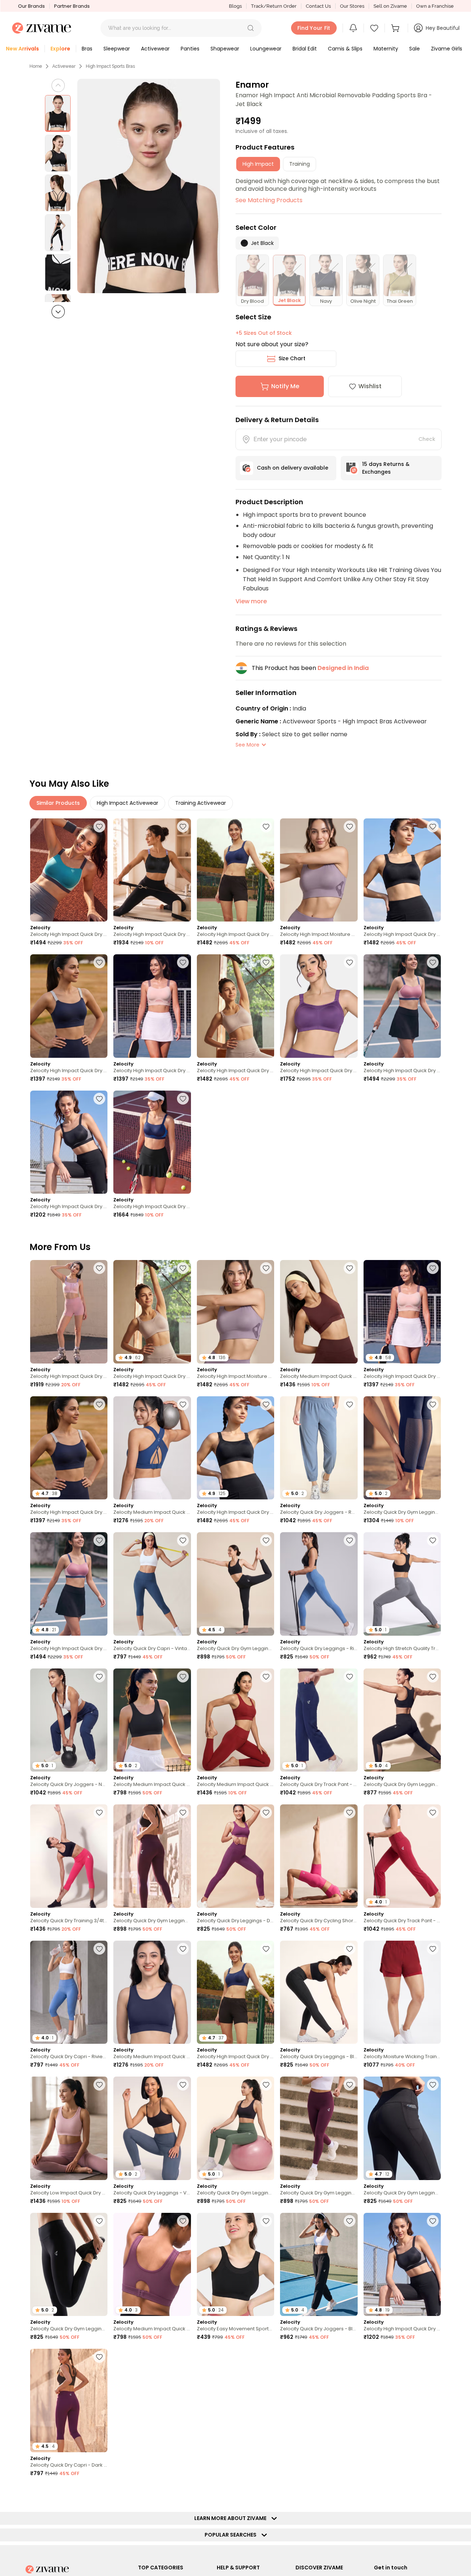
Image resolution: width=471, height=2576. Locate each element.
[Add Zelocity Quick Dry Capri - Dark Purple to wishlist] (99, 2357)
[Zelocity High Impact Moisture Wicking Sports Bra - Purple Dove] (319, 870)
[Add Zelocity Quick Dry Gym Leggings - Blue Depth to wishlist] (433, 1404)
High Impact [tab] (258, 164)
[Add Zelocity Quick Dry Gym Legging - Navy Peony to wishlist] (266, 2493)
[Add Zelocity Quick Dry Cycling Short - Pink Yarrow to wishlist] (350, 1812)
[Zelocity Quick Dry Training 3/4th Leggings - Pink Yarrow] (69, 1856)
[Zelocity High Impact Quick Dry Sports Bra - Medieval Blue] (235, 870)
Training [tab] (300, 164)
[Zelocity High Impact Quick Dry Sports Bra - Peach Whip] (152, 1006)
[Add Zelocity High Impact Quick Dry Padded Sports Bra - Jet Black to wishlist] (99, 1099)
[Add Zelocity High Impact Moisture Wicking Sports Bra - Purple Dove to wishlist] (350, 827)
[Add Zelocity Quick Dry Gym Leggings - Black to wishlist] (433, 1677)
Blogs (235, 6)
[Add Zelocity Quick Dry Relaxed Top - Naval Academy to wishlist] (266, 2357)
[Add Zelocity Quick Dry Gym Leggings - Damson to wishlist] (350, 2085)
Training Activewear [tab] (201, 803)
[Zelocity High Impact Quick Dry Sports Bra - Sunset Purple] (319, 1006)
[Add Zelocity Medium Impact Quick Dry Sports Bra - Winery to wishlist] (266, 1677)
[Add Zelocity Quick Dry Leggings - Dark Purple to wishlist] (266, 1812)
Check (427, 439)
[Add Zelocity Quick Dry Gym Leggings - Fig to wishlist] (183, 1812)
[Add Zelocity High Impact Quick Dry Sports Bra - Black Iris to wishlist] (99, 962)
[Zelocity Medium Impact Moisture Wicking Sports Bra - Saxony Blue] (152, 2400)
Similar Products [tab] (58, 803)
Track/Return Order (274, 6)
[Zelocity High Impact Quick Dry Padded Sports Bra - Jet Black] (69, 1142)
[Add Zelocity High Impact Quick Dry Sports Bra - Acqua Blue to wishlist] (99, 827)
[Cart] (396, 28)
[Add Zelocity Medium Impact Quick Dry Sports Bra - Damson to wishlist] (183, 2221)
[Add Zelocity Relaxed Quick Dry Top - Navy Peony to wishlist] (433, 2493)
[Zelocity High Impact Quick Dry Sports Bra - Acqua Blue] (69, 870)
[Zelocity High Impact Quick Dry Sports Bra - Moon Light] (235, 1006)
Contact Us (318, 6)
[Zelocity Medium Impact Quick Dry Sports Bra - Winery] (235, 1720)
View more (251, 601)
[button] (251, 28)
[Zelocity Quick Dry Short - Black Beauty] (402, 2400)
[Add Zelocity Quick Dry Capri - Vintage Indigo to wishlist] (183, 1540)
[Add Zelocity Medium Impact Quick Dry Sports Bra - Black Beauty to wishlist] (183, 1677)
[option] (58, 113)
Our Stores (352, 6)
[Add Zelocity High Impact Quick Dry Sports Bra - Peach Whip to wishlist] (183, 962)
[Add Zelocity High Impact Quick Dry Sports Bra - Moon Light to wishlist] (266, 962)
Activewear (64, 66)
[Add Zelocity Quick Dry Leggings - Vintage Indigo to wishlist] (183, 2085)
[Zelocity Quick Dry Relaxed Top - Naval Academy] (235, 2400)
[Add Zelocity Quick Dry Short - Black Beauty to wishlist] (433, 2357)
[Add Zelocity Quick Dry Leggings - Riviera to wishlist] (350, 1540)
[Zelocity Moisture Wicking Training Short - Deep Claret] (402, 1992)
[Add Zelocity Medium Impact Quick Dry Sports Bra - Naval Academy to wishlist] (183, 1949)
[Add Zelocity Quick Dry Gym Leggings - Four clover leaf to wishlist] (266, 2085)
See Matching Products (269, 200)
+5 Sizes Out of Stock (264, 333)
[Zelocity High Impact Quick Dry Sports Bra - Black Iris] (69, 1006)
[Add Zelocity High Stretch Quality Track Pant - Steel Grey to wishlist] (433, 1540)
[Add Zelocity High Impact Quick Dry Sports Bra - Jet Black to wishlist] (433, 827)
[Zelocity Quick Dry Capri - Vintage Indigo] (152, 1584)
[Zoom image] (149, 186)
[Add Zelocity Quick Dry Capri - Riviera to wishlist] (99, 1949)
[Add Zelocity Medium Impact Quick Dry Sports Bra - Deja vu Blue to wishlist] (183, 1404)
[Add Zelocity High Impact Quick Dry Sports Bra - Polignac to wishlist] (433, 962)
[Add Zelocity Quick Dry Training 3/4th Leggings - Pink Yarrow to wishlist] (99, 1812)
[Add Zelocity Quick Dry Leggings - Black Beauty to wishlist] (350, 1949)
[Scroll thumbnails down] (58, 312)
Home (36, 66)
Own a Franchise (435, 6)
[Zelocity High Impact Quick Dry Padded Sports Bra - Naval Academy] (152, 1142)
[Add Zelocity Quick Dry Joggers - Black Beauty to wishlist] (350, 2221)
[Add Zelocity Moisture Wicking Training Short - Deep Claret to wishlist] (433, 1949)
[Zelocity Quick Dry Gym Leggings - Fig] (152, 1856)
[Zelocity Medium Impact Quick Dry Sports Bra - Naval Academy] (152, 1992)
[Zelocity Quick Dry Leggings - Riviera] (319, 1584)
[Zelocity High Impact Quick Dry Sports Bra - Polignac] (402, 1006)
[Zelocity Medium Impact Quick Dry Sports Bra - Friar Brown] (319, 1312)
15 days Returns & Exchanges (386, 468)
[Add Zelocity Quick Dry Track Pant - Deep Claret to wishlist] (433, 1812)
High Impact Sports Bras (110, 66)
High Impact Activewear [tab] (128, 803)
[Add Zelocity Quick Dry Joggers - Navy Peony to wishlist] (99, 1677)
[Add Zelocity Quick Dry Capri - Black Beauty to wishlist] (350, 2493)
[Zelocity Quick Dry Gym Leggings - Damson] (319, 2128)
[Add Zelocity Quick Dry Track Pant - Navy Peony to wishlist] (350, 1677)
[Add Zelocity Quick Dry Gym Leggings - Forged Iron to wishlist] (350, 2357)
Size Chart (292, 358)
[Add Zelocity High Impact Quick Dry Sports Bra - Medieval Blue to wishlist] (266, 827)
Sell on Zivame (390, 6)
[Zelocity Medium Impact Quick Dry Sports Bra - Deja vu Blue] (152, 1448)
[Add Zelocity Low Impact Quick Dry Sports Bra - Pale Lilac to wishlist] (99, 2085)
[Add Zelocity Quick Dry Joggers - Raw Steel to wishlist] (350, 1404)
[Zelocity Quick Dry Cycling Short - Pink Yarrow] (319, 1856)
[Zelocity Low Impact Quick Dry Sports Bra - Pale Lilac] (69, 2128)
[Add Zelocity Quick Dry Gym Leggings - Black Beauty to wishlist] (266, 1540)
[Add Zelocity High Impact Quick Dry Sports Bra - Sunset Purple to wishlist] (350, 962)
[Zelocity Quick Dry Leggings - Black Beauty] (319, 1992)
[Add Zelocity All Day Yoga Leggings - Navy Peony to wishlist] (183, 2493)
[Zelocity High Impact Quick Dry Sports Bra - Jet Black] (402, 870)
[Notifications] (353, 28)
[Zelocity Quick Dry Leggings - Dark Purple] (235, 1856)
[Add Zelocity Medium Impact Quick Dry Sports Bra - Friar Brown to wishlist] (350, 1268)
